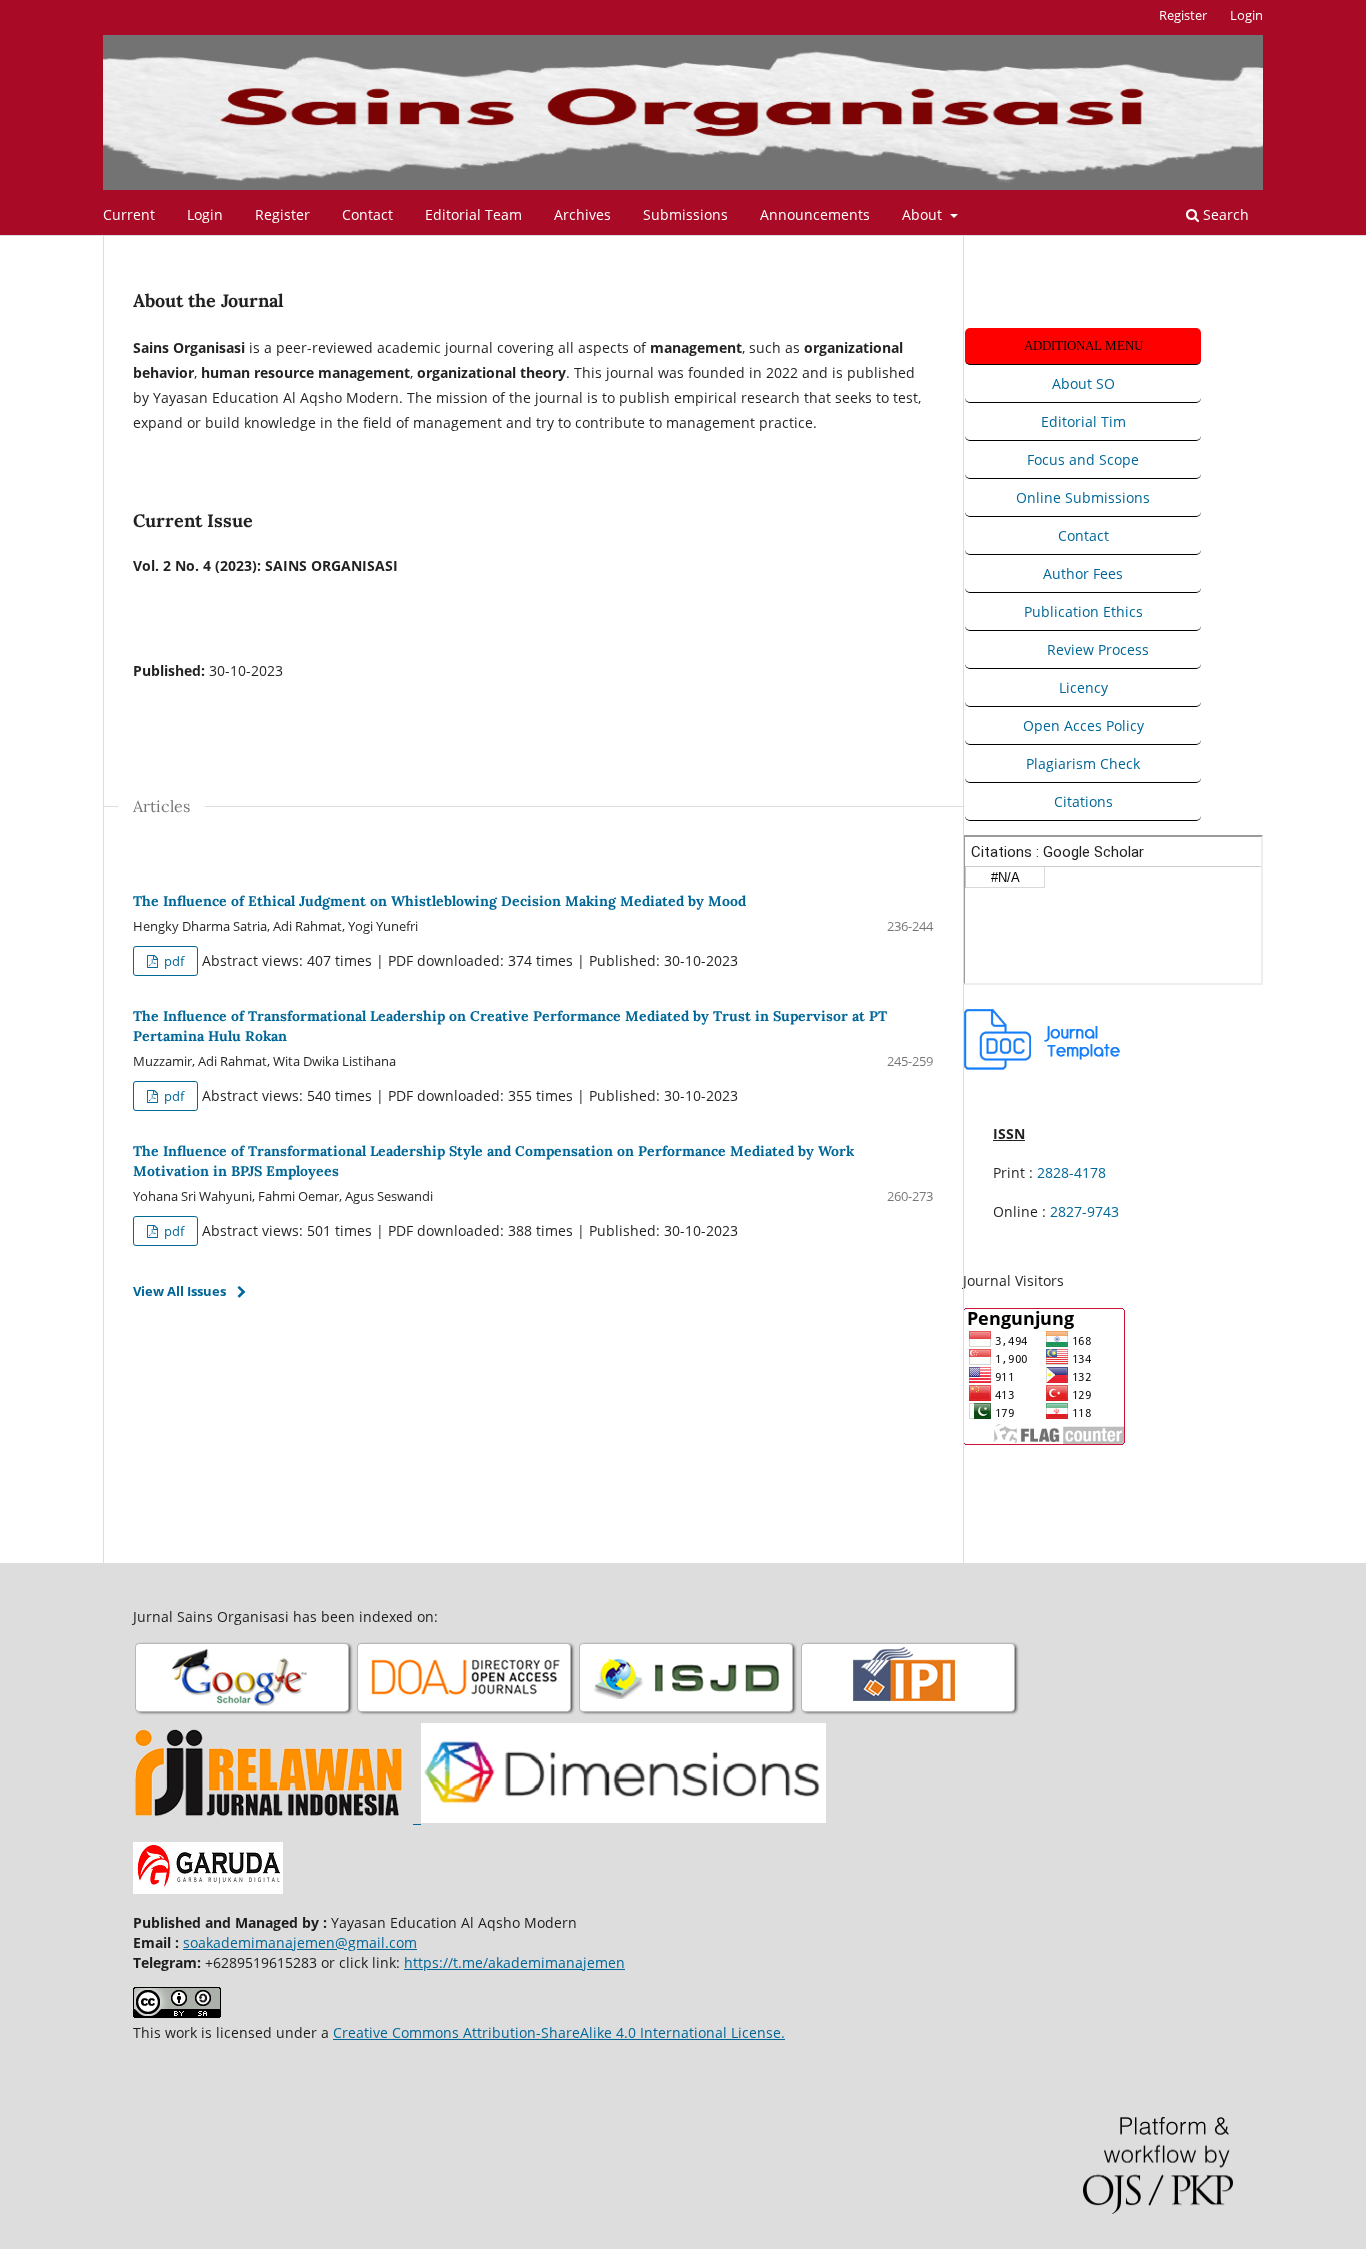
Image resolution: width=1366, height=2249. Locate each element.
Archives (582, 214)
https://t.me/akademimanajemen (514, 1962)
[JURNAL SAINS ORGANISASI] (244, 1712)
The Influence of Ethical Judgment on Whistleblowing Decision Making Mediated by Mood (439, 901)
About (924, 214)
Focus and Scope (1083, 459)
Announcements (815, 214)
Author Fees (1083, 573)
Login (205, 214)
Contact (367, 214)
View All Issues (179, 1291)
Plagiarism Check (1083, 763)
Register (282, 214)
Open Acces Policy (1083, 725)
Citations (1083, 801)
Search (1224, 214)
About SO (1083, 383)
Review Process (1098, 649)
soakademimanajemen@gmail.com (300, 1942)
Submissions (685, 214)
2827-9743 (1084, 1211)
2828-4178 (1071, 1172)
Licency (1083, 687)
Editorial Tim (1083, 421)
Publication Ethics (1083, 611)
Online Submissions (1083, 497)
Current (129, 214)
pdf (172, 961)
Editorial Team (473, 214)
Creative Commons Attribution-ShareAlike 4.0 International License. (559, 2032)
